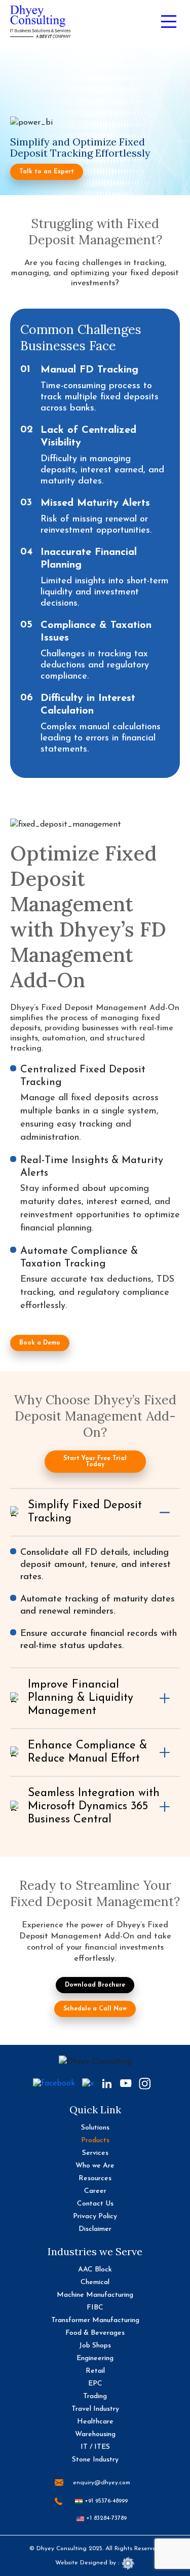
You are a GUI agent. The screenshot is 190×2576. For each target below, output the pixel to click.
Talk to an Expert (47, 172)
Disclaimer (95, 2229)
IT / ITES (95, 2447)
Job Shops (95, 2346)
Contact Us (95, 2204)
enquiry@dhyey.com (102, 2483)
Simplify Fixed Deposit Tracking (85, 1512)
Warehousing (95, 2434)
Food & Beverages (95, 2333)
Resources (95, 2178)
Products (95, 2140)
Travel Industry (95, 2409)
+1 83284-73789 (105, 2518)
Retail (95, 2371)
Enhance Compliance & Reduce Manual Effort (88, 1752)
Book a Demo (40, 1343)
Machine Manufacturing (95, 2295)
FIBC (95, 2308)
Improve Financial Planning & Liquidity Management (81, 1698)
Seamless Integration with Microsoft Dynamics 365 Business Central (94, 1806)
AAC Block (95, 2270)
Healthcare (95, 2422)
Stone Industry (95, 2460)
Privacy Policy (95, 2216)
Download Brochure (95, 1985)
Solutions (95, 2128)
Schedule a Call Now (95, 2009)
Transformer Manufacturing (95, 2320)
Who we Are (95, 2166)
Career (95, 2191)
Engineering (95, 2358)
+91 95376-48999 (105, 2501)
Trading (95, 2396)
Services (95, 2153)
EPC (95, 2384)
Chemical (95, 2282)
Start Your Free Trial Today (95, 1462)
